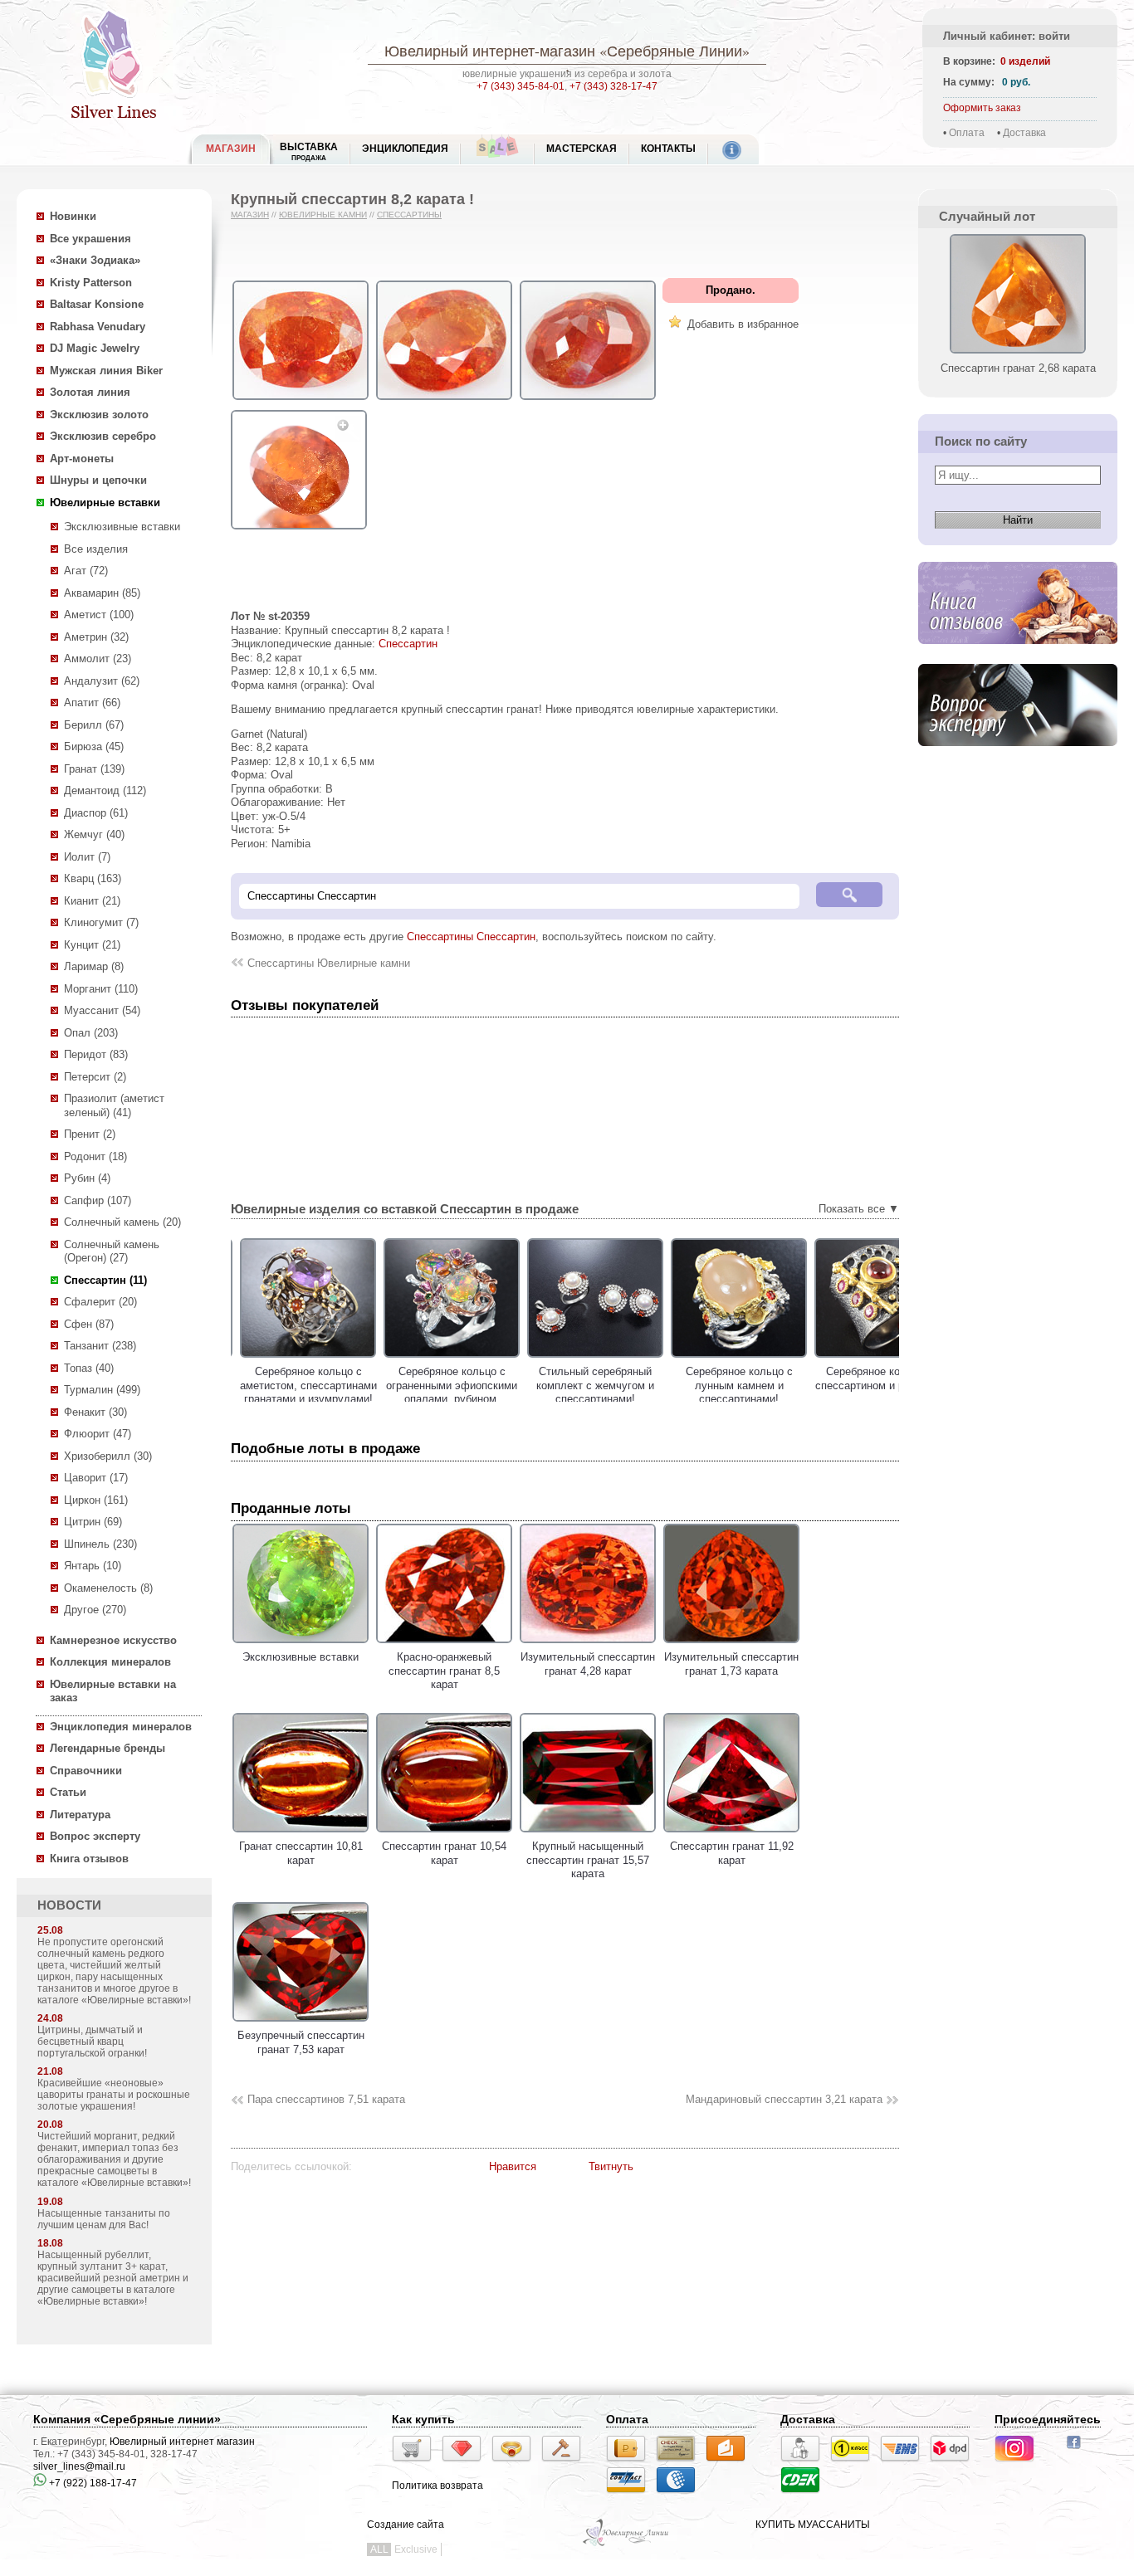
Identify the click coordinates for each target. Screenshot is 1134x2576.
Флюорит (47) (98, 1434)
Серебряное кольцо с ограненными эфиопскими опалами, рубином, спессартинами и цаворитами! (444, 1399)
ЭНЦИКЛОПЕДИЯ (405, 149)
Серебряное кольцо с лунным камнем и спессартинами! (732, 1385)
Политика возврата (437, 2486)
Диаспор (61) (96, 813)
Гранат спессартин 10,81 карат (301, 1853)
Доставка (1024, 133)
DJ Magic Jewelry (95, 348)
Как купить (423, 2419)
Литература (80, 1815)
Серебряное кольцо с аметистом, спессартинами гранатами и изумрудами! (301, 1385)
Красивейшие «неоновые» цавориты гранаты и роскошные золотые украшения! (114, 2095)
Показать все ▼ (859, 1209)
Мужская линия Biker (106, 371)
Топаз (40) (89, 1368)
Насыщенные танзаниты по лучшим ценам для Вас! (104, 2219)
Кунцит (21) (92, 945)
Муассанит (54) (102, 1010)
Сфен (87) (89, 1324)
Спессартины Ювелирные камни (329, 963)
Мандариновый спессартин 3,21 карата (784, 2099)
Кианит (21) (92, 901)
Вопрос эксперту (95, 1836)
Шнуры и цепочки (98, 480)
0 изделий (1025, 61)
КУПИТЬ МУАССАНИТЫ (813, 2525)
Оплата (967, 133)
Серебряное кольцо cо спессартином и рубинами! (875, 1378)
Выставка (309, 151)
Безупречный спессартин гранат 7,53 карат (301, 2042)
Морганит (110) (101, 989)
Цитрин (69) (93, 1522)
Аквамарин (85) (102, 593)
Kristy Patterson (91, 283)
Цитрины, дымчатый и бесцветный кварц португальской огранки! (92, 2042)
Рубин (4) (87, 1178)
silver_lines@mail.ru (79, 2466)
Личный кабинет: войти (1007, 36)
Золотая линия (90, 392)
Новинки (73, 216)
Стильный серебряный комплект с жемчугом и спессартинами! (588, 1385)
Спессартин (408, 644)
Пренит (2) (90, 1134)
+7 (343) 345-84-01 (521, 86)
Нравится (513, 2166)
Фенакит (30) (95, 1412)
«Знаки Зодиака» (95, 260)
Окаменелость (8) (108, 1588)
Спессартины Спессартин (471, 937)
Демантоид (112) (105, 790)
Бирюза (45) (94, 746)
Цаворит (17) (96, 1478)
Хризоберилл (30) (108, 1456)
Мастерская (582, 149)
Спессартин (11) (105, 1280)
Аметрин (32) (96, 637)
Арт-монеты (82, 459)
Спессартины (409, 215)
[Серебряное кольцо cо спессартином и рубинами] (875, 1358)
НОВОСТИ (69, 1905)
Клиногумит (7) (101, 922)
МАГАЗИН (231, 149)
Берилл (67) (94, 725)
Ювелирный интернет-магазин (490, 51)
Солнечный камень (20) (122, 1222)
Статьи (68, 1792)
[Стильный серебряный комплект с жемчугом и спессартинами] (588, 1358)
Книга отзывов (89, 1859)
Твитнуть (611, 2166)
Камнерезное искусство (113, 1640)
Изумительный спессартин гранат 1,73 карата (731, 1664)
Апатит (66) (92, 703)
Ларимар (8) (94, 966)
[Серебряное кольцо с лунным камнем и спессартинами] (731, 1358)
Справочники (86, 1771)
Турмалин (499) (102, 1390)
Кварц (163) (93, 878)
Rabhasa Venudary (98, 327)
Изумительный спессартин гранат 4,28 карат (588, 1664)
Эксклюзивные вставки (122, 527)
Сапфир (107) (98, 1200)
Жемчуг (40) (94, 834)
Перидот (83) (96, 1054)
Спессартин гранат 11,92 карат (732, 1853)
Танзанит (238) (100, 1346)
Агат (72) (86, 571)
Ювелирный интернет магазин (182, 2442)
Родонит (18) (95, 1156)
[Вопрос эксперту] (1018, 759)
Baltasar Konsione (97, 304)
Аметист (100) (99, 615)
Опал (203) (91, 1033)
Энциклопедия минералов (121, 1727)
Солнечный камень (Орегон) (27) (112, 1251)
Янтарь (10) (93, 1566)
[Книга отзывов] (1018, 657)
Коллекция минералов (110, 1662)
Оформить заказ (982, 108)
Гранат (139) (94, 769)
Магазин (250, 215)
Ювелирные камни (323, 215)
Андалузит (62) (102, 681)
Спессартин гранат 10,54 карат (444, 1853)
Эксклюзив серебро (103, 436)
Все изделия (96, 549)
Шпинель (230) (100, 1544)
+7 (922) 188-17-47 (92, 2483)
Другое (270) (95, 1610)
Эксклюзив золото (99, 415)
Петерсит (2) (95, 1077)
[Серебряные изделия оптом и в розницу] (626, 2544)
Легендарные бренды (108, 1748)
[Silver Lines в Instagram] (1019, 2464)
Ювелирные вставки (105, 503)
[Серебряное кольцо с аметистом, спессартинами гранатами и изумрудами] (301, 1358)
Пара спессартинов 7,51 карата (326, 2099)
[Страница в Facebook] (1079, 2451)
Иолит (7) (87, 857)
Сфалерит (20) (100, 1302)
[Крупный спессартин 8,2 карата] (301, 400)
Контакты (668, 149)
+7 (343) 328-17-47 (613, 86)
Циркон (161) (96, 1500)
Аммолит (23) (98, 659)
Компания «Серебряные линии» (127, 2419)
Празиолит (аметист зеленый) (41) (114, 1105)
